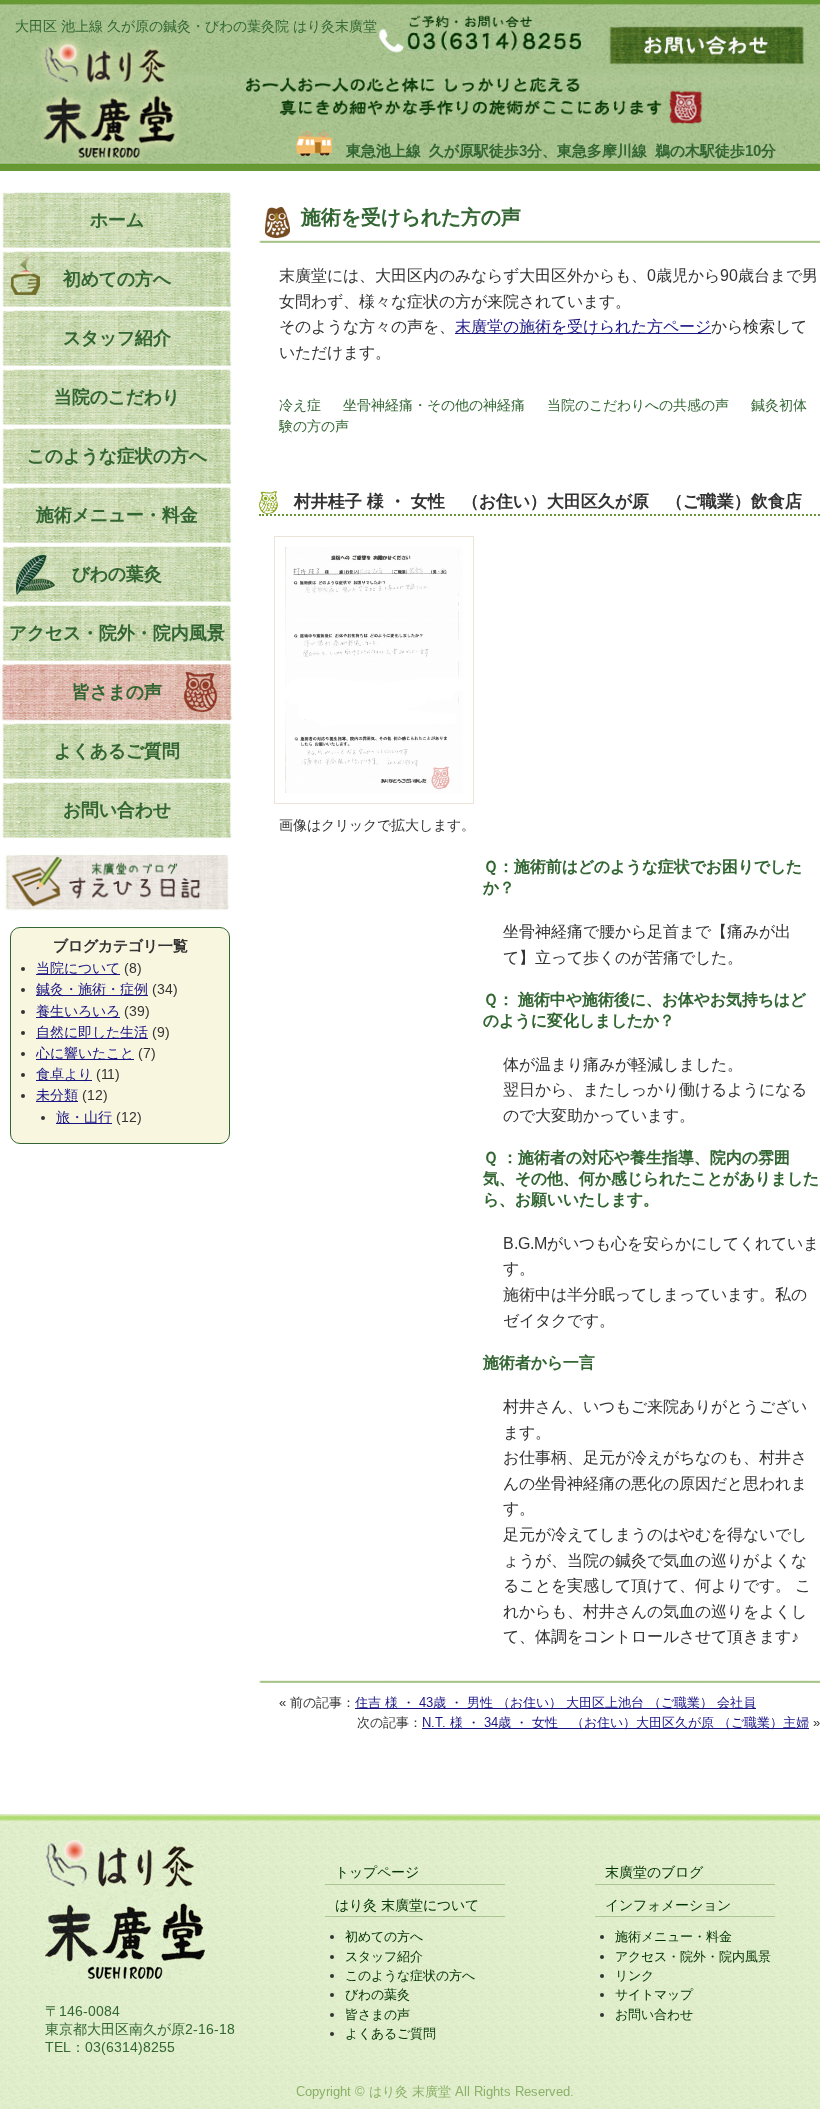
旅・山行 (84, 1117)
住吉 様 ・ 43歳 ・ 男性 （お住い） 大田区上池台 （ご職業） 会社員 (555, 1702)
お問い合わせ (117, 810)
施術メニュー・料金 (117, 515)
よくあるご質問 (117, 751)
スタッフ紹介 (117, 338)
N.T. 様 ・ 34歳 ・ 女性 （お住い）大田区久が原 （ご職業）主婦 (615, 1722)
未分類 (57, 1095)
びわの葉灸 (117, 574)
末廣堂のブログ (654, 1872)
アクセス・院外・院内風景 (117, 633)
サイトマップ (654, 1994)
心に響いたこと (85, 1053)
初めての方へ (117, 279)
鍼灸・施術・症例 (92, 989)
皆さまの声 (117, 692)
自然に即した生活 (92, 1032)
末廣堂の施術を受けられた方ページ (583, 326)
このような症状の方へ (117, 456)
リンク (634, 1975)
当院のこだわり (117, 397)
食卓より (64, 1074)
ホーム (117, 220)
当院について (78, 968)
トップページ (377, 1872)
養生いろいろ (78, 1011)
